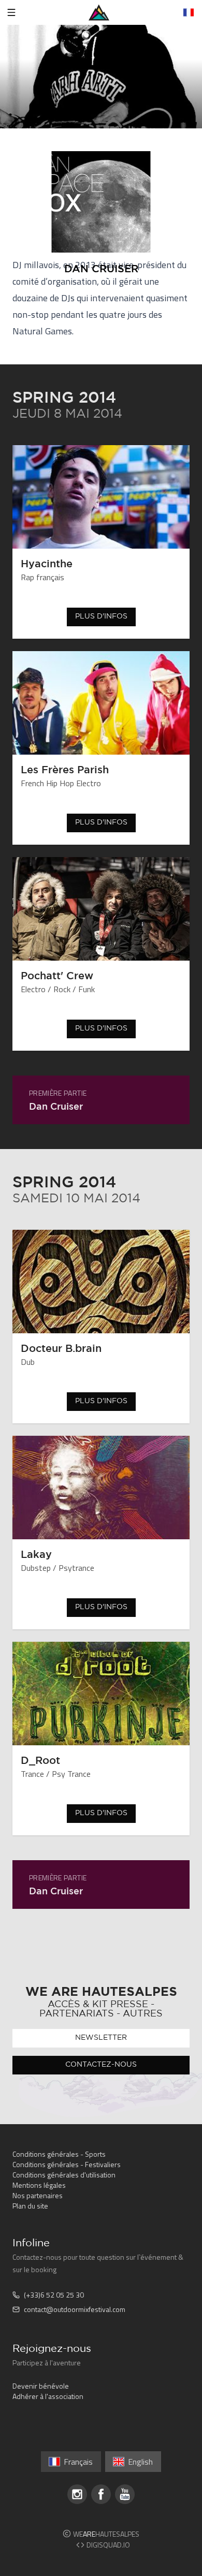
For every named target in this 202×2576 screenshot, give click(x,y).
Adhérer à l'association (48, 2396)
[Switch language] (189, 12)
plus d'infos (101, 616)
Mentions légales (39, 2185)
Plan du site (30, 2206)
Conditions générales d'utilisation (64, 2175)
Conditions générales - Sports (59, 2154)
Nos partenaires (38, 2195)
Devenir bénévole (41, 2386)
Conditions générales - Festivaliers (67, 2164)
